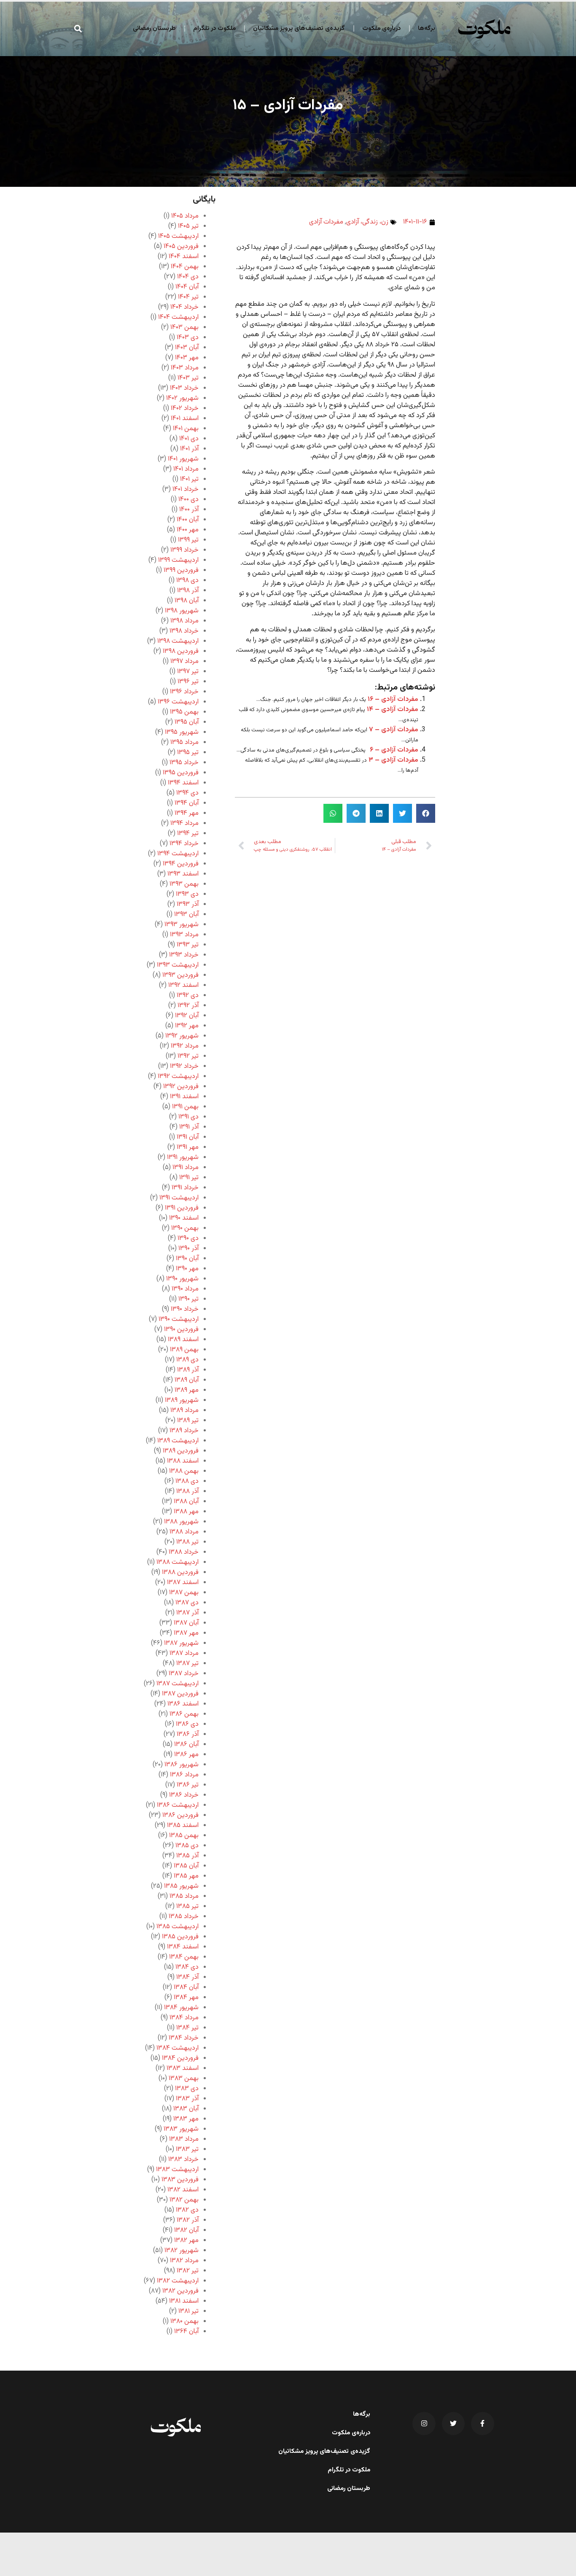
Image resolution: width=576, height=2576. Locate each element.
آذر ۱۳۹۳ (188, 904)
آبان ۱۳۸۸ (186, 1502)
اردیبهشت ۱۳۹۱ (179, 1198)
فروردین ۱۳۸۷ (180, 1694)
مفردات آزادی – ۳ (393, 760)
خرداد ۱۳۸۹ (184, 1431)
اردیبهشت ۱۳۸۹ (178, 1441)
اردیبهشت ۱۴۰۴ (178, 317)
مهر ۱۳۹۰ (187, 1269)
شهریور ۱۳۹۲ (182, 1036)
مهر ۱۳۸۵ (186, 1876)
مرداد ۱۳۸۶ (184, 1775)
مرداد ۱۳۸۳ (184, 2139)
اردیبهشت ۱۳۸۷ (178, 1684)
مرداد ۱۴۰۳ (185, 368)
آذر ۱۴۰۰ (189, 510)
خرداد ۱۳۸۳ (183, 2160)
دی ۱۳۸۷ (187, 1603)
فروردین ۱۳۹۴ (181, 864)
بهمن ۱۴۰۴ (185, 267)
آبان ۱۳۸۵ (186, 1866)
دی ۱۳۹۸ (187, 581)
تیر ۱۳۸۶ (188, 1785)
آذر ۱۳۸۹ (188, 1370)
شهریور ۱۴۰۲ (182, 398)
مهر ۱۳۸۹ (187, 1390)
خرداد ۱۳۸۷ (184, 1674)
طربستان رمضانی (154, 28)
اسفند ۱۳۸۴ (183, 1947)
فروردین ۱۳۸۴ (180, 2058)
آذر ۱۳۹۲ (188, 1006)
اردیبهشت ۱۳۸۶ (178, 1805)
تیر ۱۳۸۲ (188, 2271)
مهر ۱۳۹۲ (187, 1026)
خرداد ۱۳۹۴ (184, 844)
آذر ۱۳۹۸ (188, 591)
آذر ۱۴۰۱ (189, 449)
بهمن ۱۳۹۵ (184, 712)
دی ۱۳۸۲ (187, 2210)
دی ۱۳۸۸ (187, 1481)
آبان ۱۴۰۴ (187, 287)
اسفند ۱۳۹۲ (183, 985)
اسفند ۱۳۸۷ (183, 1583)
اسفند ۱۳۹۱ (184, 1097)
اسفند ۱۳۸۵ (183, 1826)
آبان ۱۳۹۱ (188, 1137)
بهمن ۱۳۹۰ (185, 1228)
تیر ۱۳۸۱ (188, 2311)
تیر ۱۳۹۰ (188, 1299)
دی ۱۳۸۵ (187, 1846)
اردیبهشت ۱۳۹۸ (178, 641)
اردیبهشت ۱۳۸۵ (178, 1927)
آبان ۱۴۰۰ (188, 520)
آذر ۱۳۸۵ (187, 1856)
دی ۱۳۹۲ (188, 996)
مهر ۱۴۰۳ (187, 358)
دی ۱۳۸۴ (187, 1967)
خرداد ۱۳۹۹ (184, 550)
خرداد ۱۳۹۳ (184, 955)
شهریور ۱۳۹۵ (182, 732)
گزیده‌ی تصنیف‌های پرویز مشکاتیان (299, 28)
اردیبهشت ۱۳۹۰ (179, 1319)
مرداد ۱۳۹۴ (184, 823)
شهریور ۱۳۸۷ (181, 1643)
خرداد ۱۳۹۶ (184, 692)
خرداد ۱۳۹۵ (184, 763)
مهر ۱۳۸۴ (186, 1998)
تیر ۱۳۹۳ (188, 945)
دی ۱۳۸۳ (187, 2089)
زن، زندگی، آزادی (367, 222)
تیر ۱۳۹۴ (188, 834)
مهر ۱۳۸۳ (186, 2119)
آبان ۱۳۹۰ (187, 1259)
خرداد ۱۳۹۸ (184, 631)
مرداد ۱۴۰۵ (185, 216)
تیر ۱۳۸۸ (187, 1542)
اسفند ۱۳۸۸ (183, 1461)
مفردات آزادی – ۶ (394, 750)
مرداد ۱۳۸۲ (184, 2261)
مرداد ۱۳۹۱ (186, 1168)
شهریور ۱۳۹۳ (182, 925)
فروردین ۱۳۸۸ (180, 1572)
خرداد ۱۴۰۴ (184, 307)
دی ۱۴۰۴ (188, 277)
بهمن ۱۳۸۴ (184, 1957)
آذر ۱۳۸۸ (187, 1491)
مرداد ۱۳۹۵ (184, 742)
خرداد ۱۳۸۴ (184, 2038)
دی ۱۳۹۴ (187, 793)
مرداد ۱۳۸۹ (184, 1411)
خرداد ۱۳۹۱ (185, 1188)
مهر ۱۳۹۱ (188, 1147)
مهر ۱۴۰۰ (188, 530)
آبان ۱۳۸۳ (186, 2109)
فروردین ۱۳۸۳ (180, 2180)
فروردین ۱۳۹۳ (180, 975)
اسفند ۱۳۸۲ (183, 2190)
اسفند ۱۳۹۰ (184, 1218)
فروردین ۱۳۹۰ (181, 1330)
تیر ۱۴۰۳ (188, 378)
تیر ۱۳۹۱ (189, 1178)
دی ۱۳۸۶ (187, 1724)
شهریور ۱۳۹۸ (182, 611)
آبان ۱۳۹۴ (187, 803)
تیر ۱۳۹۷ (188, 672)
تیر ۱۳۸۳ (187, 2149)
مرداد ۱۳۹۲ (185, 1046)
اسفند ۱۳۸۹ (183, 1340)
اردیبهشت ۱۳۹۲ (178, 1076)
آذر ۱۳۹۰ (188, 1249)
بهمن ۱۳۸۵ (184, 1836)
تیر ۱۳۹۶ (188, 682)
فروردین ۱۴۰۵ (181, 247)
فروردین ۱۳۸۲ (180, 2291)
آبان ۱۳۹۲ (187, 1016)
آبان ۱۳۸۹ (187, 1380)
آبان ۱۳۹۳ (186, 915)
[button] (78, 28)
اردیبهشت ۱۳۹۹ (178, 560)
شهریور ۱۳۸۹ (182, 1400)
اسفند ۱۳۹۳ (183, 874)
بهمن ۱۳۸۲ (184, 2200)
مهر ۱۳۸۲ (186, 2241)
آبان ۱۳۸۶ (186, 1745)
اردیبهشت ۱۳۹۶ (178, 702)
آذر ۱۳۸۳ (187, 2099)
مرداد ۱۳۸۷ (184, 1653)
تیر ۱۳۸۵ (187, 1906)
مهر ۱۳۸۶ (186, 1755)
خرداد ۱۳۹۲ (184, 1066)
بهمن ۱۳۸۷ (184, 1593)
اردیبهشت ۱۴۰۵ (178, 236)
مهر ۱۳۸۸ (186, 1512)
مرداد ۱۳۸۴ (184, 2018)
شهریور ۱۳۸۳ (181, 2129)
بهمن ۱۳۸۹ (184, 1350)
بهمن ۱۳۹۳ (184, 884)
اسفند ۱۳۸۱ (184, 2301)
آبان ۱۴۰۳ (187, 348)
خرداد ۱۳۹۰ (185, 1309)
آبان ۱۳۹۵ (187, 722)
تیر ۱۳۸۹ (188, 1421)
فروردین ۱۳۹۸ (181, 651)
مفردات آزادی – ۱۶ (393, 699)
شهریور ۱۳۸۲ (182, 2251)
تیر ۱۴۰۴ (188, 297)
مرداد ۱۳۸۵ (184, 1896)
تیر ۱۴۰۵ (188, 226)
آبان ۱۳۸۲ (186, 2230)
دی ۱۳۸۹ (187, 1360)
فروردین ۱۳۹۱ (182, 1208)
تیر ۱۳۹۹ (188, 540)
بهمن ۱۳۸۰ (184, 2321)
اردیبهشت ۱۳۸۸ (178, 1562)
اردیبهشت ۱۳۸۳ (177, 2170)
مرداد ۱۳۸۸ (184, 1532)
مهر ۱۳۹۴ (187, 813)
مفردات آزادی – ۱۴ (393, 710)
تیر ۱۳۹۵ (188, 753)
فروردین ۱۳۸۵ (180, 1937)
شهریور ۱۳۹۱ (183, 1157)
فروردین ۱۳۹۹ (181, 570)
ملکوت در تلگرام (214, 28)
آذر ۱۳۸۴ (187, 1977)
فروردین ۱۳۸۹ (181, 1451)
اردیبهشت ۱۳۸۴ (178, 2048)
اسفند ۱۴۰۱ (185, 419)
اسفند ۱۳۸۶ (183, 1704)
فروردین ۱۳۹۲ (181, 1087)
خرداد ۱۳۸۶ (184, 1795)
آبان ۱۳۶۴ (186, 2332)
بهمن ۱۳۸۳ (184, 2079)
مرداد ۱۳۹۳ (184, 935)
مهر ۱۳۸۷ (186, 1633)
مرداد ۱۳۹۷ (184, 662)
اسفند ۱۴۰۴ (184, 257)
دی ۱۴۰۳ (188, 338)
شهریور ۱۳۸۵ (181, 1886)
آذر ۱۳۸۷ (187, 1613)
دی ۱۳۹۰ (188, 1238)
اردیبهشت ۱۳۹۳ (178, 965)
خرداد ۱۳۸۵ (184, 1917)
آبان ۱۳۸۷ (186, 1623)
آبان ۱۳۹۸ (187, 601)
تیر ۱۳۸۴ (187, 2028)
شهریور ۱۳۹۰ (182, 1279)
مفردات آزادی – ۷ (394, 730)
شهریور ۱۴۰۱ (183, 459)
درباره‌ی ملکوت (381, 28)
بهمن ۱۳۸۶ (184, 1714)
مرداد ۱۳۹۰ (185, 1289)
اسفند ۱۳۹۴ (183, 783)
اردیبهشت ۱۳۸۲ (178, 2281)
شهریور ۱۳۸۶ (182, 1765)
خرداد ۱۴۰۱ (186, 489)
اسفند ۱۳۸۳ (183, 2068)
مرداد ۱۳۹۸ (184, 621)
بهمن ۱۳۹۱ (185, 1107)
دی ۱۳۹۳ (187, 894)
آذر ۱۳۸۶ (188, 1734)
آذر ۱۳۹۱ (189, 1127)
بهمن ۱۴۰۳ (184, 327)
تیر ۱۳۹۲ (188, 1056)
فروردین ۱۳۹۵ (181, 773)
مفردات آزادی (326, 222)
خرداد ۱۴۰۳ (184, 388)
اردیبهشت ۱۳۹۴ (178, 854)
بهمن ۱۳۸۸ (184, 1471)
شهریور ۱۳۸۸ (181, 1522)
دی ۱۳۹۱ (188, 1117)
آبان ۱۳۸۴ (186, 1987)
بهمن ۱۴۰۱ (186, 429)
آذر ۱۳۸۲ (188, 2220)
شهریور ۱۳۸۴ (181, 2008)
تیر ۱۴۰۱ (189, 479)
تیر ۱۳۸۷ (187, 1664)
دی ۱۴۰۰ (188, 500)
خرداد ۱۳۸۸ (184, 1552)
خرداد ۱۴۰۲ (185, 408)
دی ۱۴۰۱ (189, 439)
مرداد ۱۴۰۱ (186, 469)
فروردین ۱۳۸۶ (180, 1815)
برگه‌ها (427, 28)
